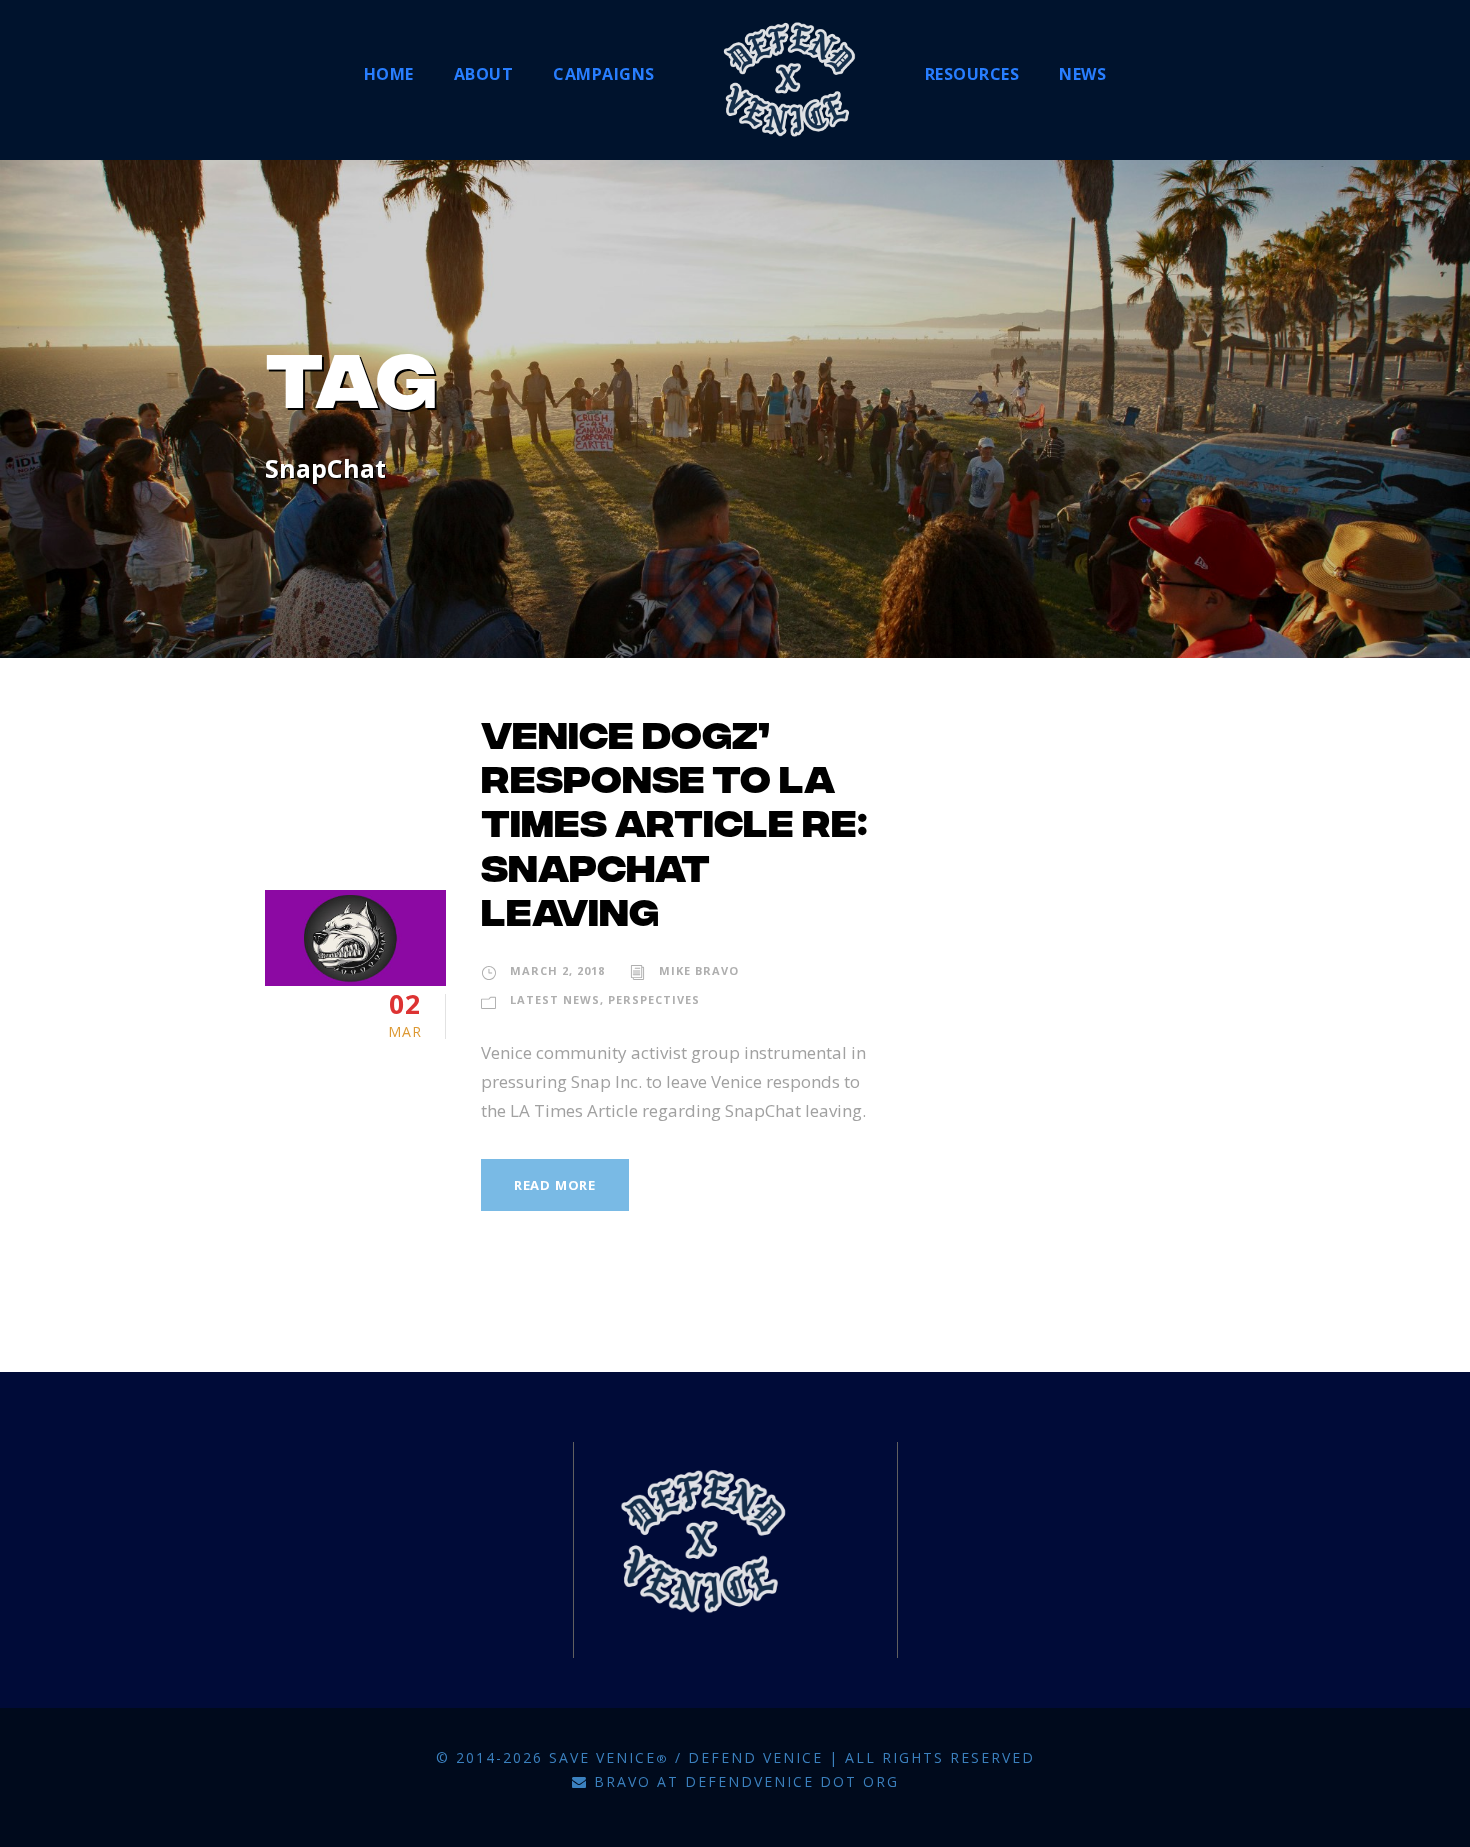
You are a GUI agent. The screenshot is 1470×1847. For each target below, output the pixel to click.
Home (389, 74)
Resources (972, 74)
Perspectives (654, 999)
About (484, 74)
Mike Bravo (699, 970)
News (1082, 74)
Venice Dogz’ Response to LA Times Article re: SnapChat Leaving (674, 828)
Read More (555, 1185)
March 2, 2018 (557, 970)
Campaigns (604, 74)
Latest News (555, 999)
